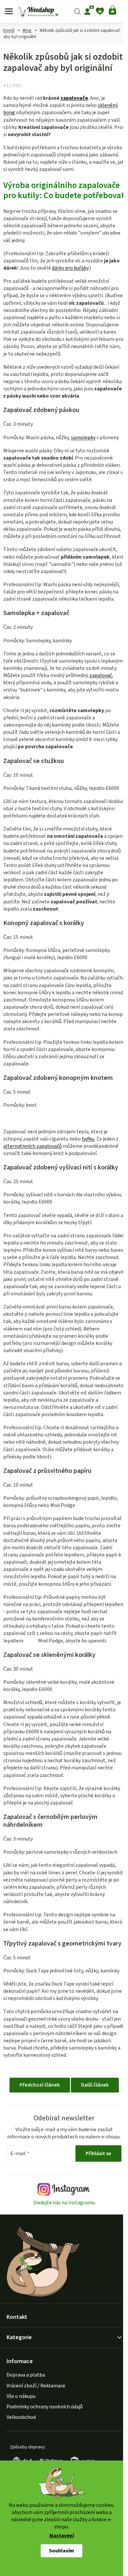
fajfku (88, 1139)
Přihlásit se (98, 2154)
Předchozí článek (40, 2085)
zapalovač (101, 675)
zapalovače (74, 98)
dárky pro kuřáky (70, 268)
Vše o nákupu (21, 2396)
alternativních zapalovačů (32, 1146)
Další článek (95, 2085)
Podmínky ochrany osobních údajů (45, 2407)
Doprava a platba (26, 2375)
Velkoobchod (21, 2417)
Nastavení (62, 2536)
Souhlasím (62, 2551)
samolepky (83, 438)
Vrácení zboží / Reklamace (36, 2386)
